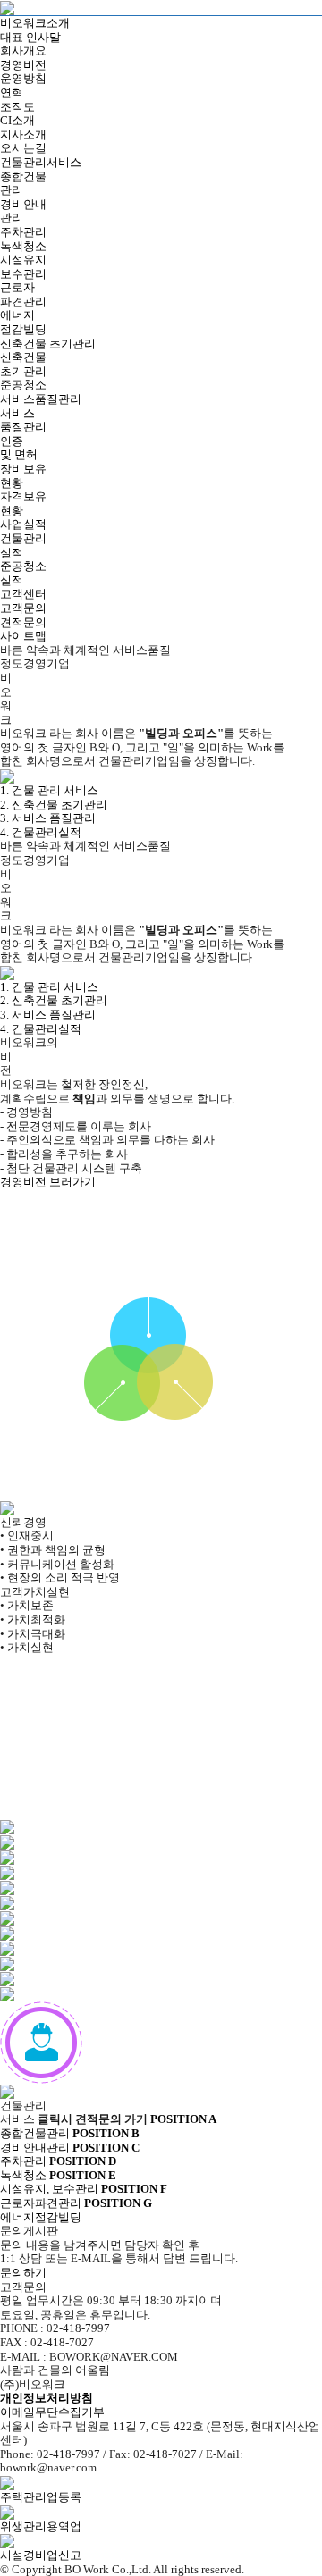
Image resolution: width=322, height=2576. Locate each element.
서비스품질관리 (41, 399)
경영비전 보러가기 (48, 1182)
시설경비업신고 (41, 2555)
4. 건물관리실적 (41, 832)
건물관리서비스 (41, 162)
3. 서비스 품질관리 (48, 818)
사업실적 (23, 524)
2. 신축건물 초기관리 (54, 805)
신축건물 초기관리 (48, 344)
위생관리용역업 (41, 2526)
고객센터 (23, 594)
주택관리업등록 (41, 2497)
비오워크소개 (35, 23)
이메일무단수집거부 (52, 2412)
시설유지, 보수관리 (58, 2182)
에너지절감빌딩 (76, 2210)
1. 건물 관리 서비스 (49, 790)
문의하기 (23, 2273)
